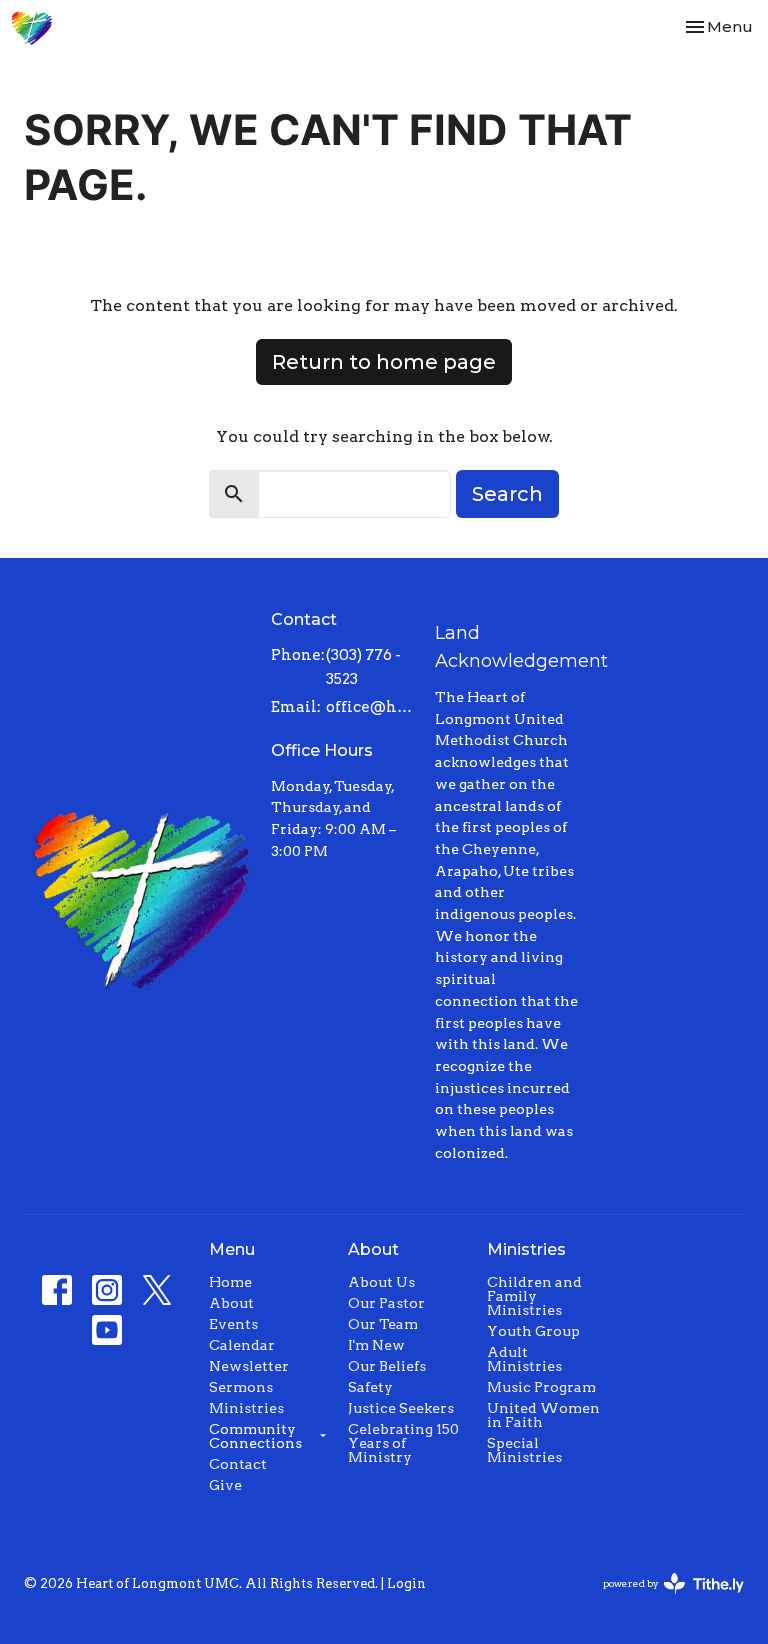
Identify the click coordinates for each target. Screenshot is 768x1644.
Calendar (242, 1345)
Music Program (541, 1387)
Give (225, 1485)
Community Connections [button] (255, 1436)
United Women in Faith (543, 1415)
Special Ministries (524, 1450)
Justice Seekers (401, 1408)
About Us (381, 1282)
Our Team (383, 1324)
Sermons (241, 1387)
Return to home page (384, 362)
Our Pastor (386, 1303)
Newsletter (249, 1366)
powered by (663, 1600)
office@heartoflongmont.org (370, 707)
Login (406, 1583)
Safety (370, 1387)
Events (233, 1324)
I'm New (376, 1345)
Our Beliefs (387, 1366)
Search (507, 494)
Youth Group (533, 1331)
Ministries (246, 1408)
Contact (238, 1464)
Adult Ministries (524, 1359)
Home (230, 1282)
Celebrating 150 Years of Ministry (403, 1443)
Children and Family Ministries (534, 1296)
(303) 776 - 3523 (363, 666)
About (231, 1303)
